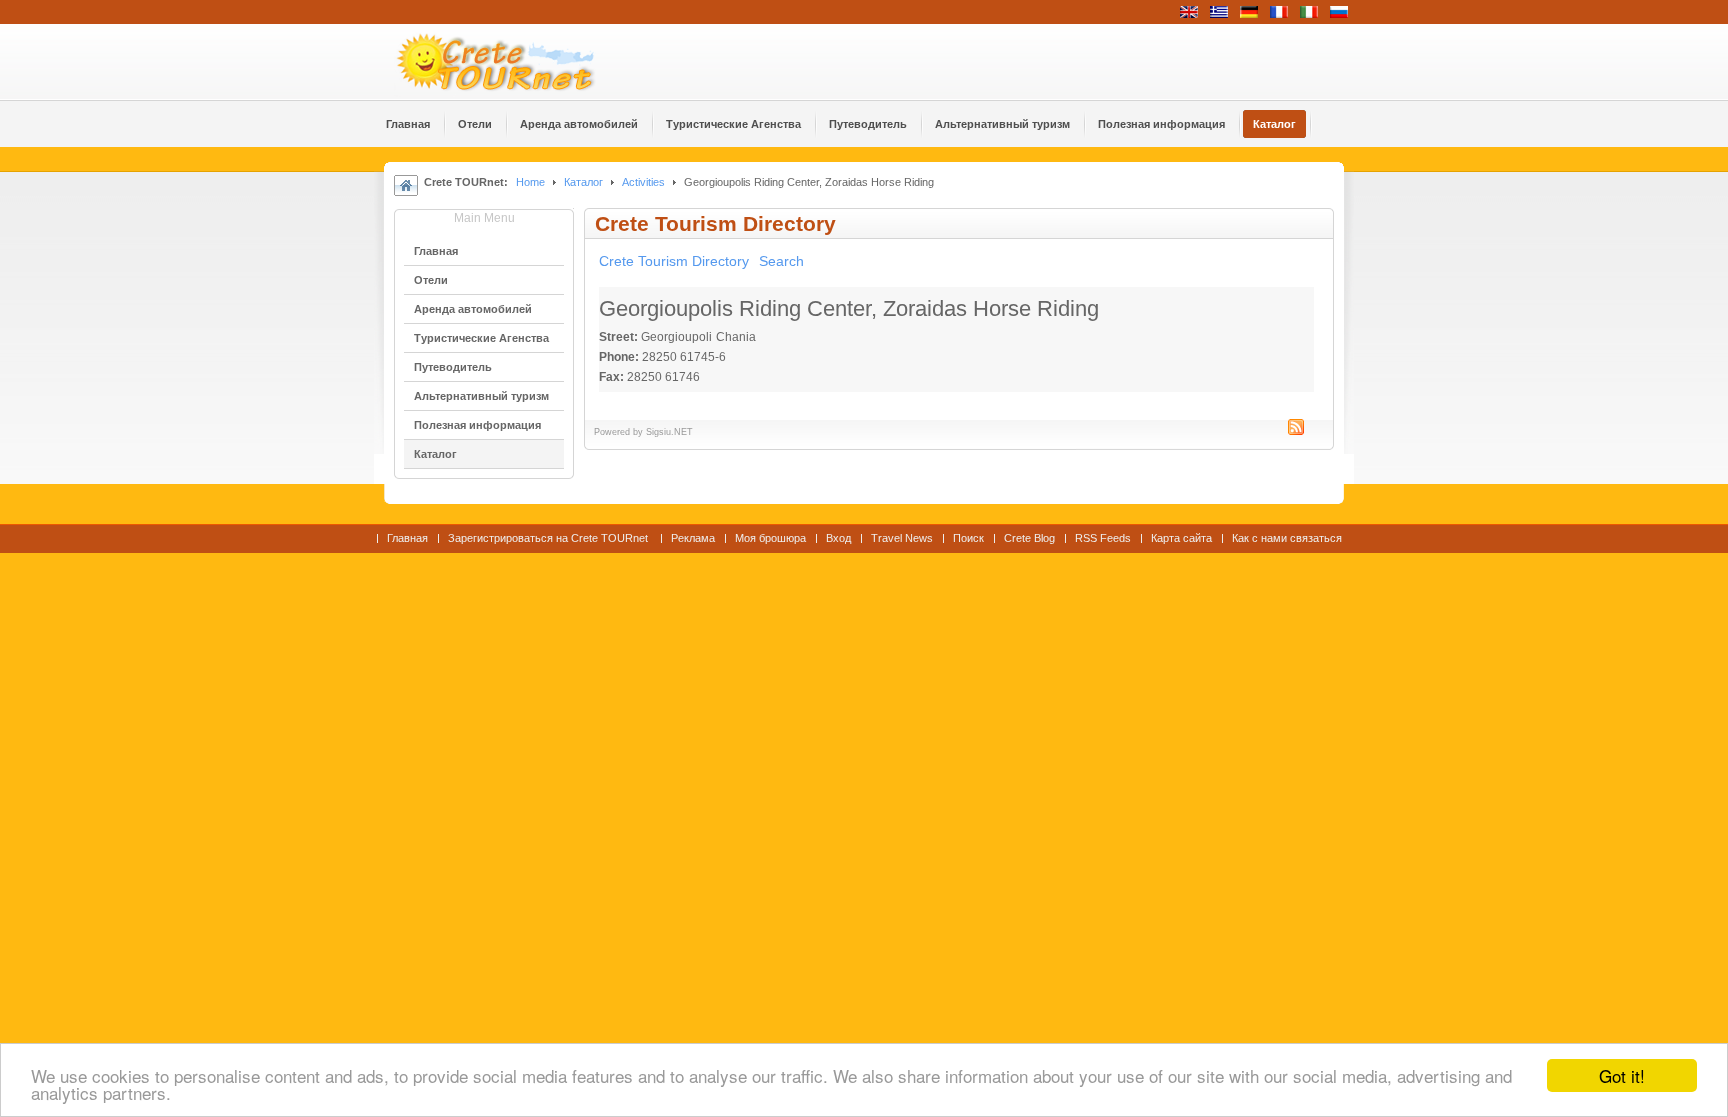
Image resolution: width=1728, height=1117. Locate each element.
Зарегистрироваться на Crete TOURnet (549, 538)
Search (781, 261)
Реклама (693, 538)
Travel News (902, 538)
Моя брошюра (770, 538)
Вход (838, 538)
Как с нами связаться (1287, 538)
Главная (407, 538)
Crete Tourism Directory (674, 261)
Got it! (1622, 1075)
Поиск (968, 538)
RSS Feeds (1103, 538)
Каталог (583, 182)
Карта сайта (1181, 538)
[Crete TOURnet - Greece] (519, 62)
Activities (643, 182)
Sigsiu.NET (669, 432)
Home (530, 182)
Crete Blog (1029, 538)
